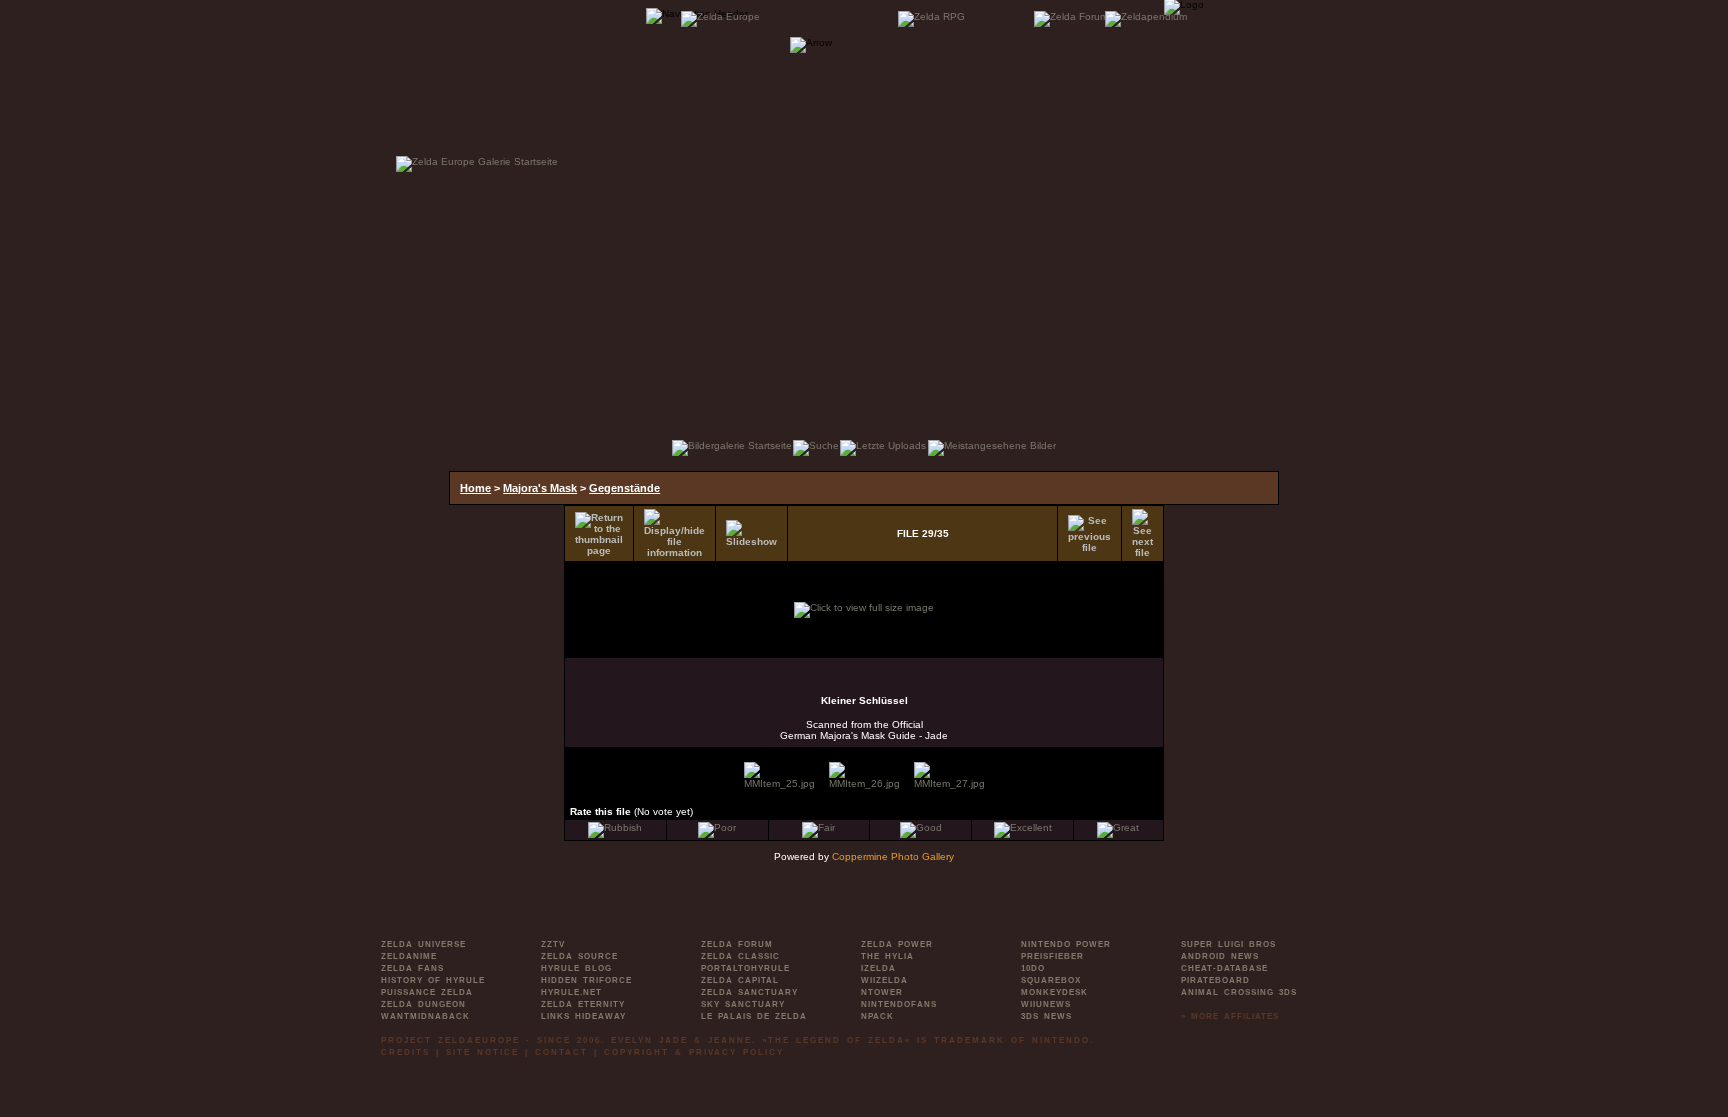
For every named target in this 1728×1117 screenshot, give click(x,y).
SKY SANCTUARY (743, 1004)
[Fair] (818, 827)
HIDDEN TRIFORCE (586, 980)
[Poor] (717, 827)
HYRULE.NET (571, 992)
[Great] (1118, 827)
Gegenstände (624, 488)
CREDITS (405, 1052)
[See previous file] (1089, 534)
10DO (1033, 968)
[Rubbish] (615, 827)
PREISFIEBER (1052, 956)
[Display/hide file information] (674, 533)
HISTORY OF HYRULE (433, 980)
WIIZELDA (884, 980)
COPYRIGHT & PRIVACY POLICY (694, 1052)
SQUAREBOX (1051, 980)
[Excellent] (1023, 827)
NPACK (877, 1016)
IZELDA (878, 968)
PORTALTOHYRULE (745, 968)
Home (475, 488)
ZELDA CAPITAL (740, 980)
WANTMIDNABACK (425, 1016)
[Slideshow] (751, 533)
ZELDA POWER (897, 944)
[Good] (921, 827)
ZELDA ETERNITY (583, 1004)
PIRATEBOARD (1215, 980)
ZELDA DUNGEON (423, 1004)
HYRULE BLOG (576, 968)
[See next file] (1142, 533)
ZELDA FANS (412, 968)
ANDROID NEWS (1220, 956)
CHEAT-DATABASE (1224, 968)
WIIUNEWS (1046, 1004)
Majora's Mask (540, 488)
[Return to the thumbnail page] (599, 534)
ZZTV (553, 944)
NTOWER (882, 992)
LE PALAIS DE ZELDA (754, 1016)
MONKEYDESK (1054, 992)
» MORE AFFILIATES (1230, 1016)
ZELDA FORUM (737, 944)
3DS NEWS (1046, 1016)
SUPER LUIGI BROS (1228, 944)
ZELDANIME (409, 956)
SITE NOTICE (482, 1052)
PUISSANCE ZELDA (427, 992)
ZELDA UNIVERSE (423, 944)
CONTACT (561, 1052)
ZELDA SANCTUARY (749, 992)
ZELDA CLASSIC (740, 956)
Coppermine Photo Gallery (893, 856)
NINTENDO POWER (1066, 944)
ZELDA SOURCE (579, 956)
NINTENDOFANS (899, 1004)
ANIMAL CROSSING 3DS (1239, 992)
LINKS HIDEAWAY (583, 1016)
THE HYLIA (887, 956)
